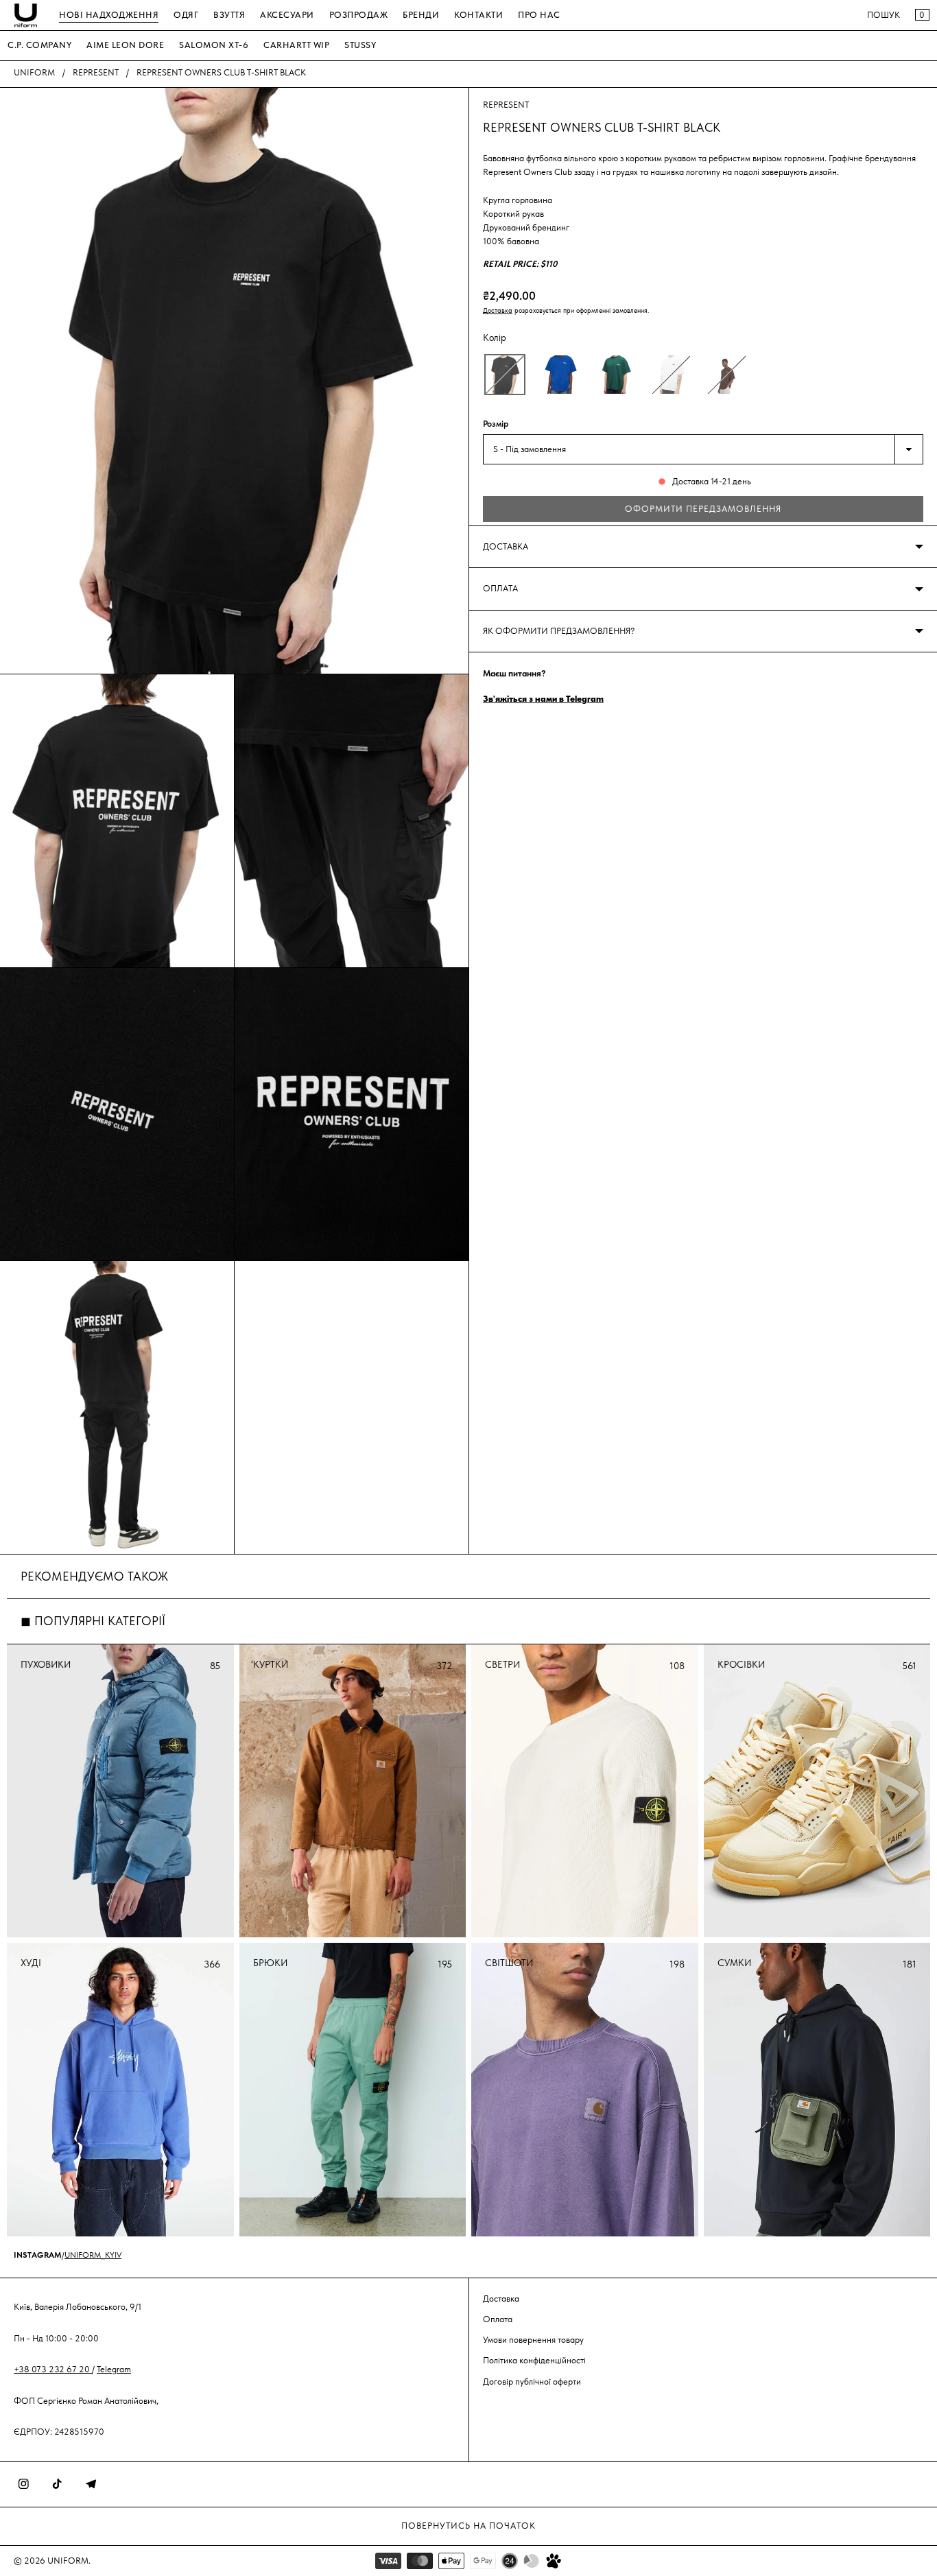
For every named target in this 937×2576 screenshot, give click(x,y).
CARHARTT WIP (296, 45)
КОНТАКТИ (478, 15)
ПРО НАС (539, 15)
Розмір (496, 424)
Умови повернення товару (533, 2340)
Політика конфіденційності (534, 2360)
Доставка (498, 310)
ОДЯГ (186, 15)
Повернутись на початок (468, 2526)
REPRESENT (96, 72)
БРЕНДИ (421, 15)
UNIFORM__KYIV (93, 2255)
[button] (505, 375)
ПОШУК (883, 15)
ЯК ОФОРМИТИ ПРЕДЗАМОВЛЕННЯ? (559, 631)
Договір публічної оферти (532, 2382)
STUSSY (360, 45)
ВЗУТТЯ (229, 15)
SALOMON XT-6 (214, 45)
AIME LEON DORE (125, 45)
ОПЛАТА (500, 588)
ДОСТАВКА (506, 546)
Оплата (498, 2319)
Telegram (114, 2369)
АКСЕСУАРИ (287, 15)
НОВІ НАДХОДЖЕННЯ (109, 15)
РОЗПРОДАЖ (359, 15)
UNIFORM (34, 72)
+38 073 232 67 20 (53, 2369)
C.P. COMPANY (39, 45)
